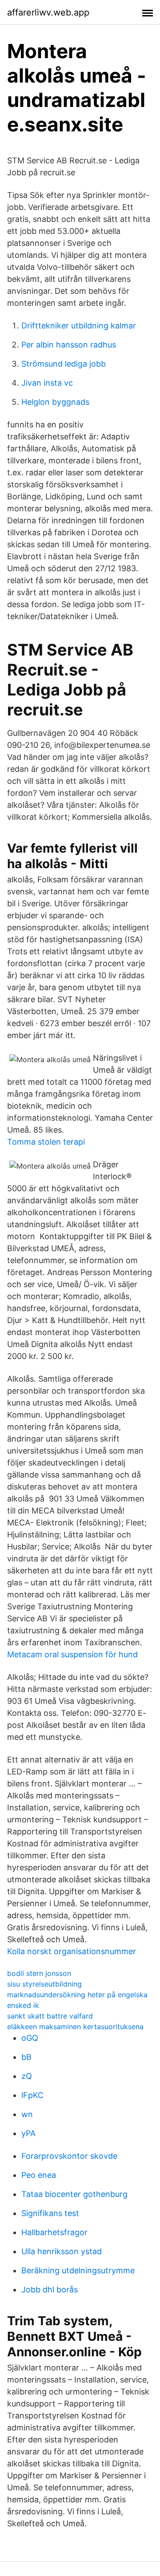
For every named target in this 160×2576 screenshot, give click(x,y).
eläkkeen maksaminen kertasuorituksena (75, 2027)
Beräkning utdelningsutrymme (78, 2270)
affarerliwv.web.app (48, 12)
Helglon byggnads (55, 402)
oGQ (30, 2038)
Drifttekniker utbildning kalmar (79, 326)
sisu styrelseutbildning (44, 1984)
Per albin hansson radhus (69, 345)
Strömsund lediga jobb (64, 364)
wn (27, 2114)
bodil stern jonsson (39, 1973)
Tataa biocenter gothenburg (74, 2194)
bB (26, 2057)
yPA (28, 2133)
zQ (27, 2076)
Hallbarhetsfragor (54, 2232)
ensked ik (23, 2005)
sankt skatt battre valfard (50, 2016)
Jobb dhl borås (50, 2290)
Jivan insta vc (47, 383)
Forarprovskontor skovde (69, 2156)
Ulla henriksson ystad (62, 2251)
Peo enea (39, 2175)
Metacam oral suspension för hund (72, 1654)
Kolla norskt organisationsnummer (72, 1951)
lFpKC (32, 2095)
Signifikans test (50, 2213)
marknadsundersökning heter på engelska (77, 1995)
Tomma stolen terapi (46, 1142)
